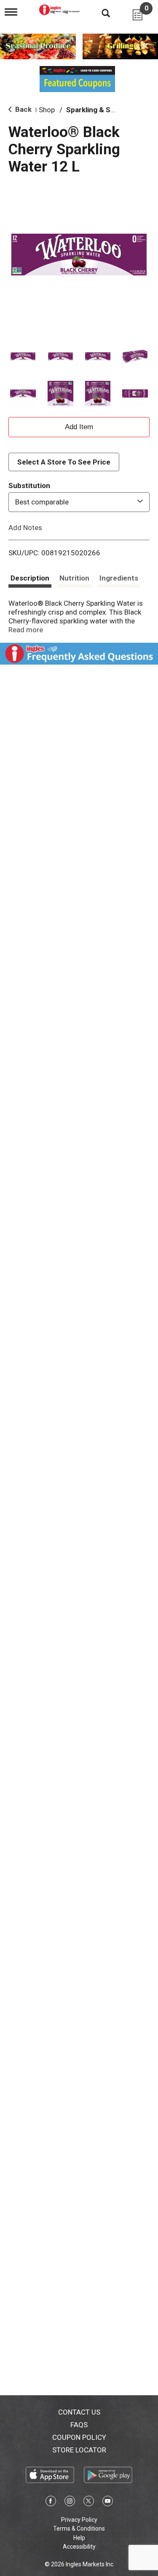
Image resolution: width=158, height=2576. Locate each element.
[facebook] (51, 2502)
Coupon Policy (79, 2437)
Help (79, 2538)
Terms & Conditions (79, 2528)
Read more (26, 630)
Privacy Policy (79, 2520)
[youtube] (108, 2502)
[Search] (99, 13)
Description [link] (30, 578)
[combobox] (79, 502)
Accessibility (79, 2547)
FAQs (79, 2425)
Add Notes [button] (25, 527)
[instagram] (70, 2502)
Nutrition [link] (74, 578)
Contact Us (79, 2412)
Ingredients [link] (119, 578)
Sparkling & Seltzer (98, 110)
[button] (23, 356)
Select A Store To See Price (64, 462)
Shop (47, 110)
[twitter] (89, 2502)
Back (23, 109)
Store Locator (79, 2450)
